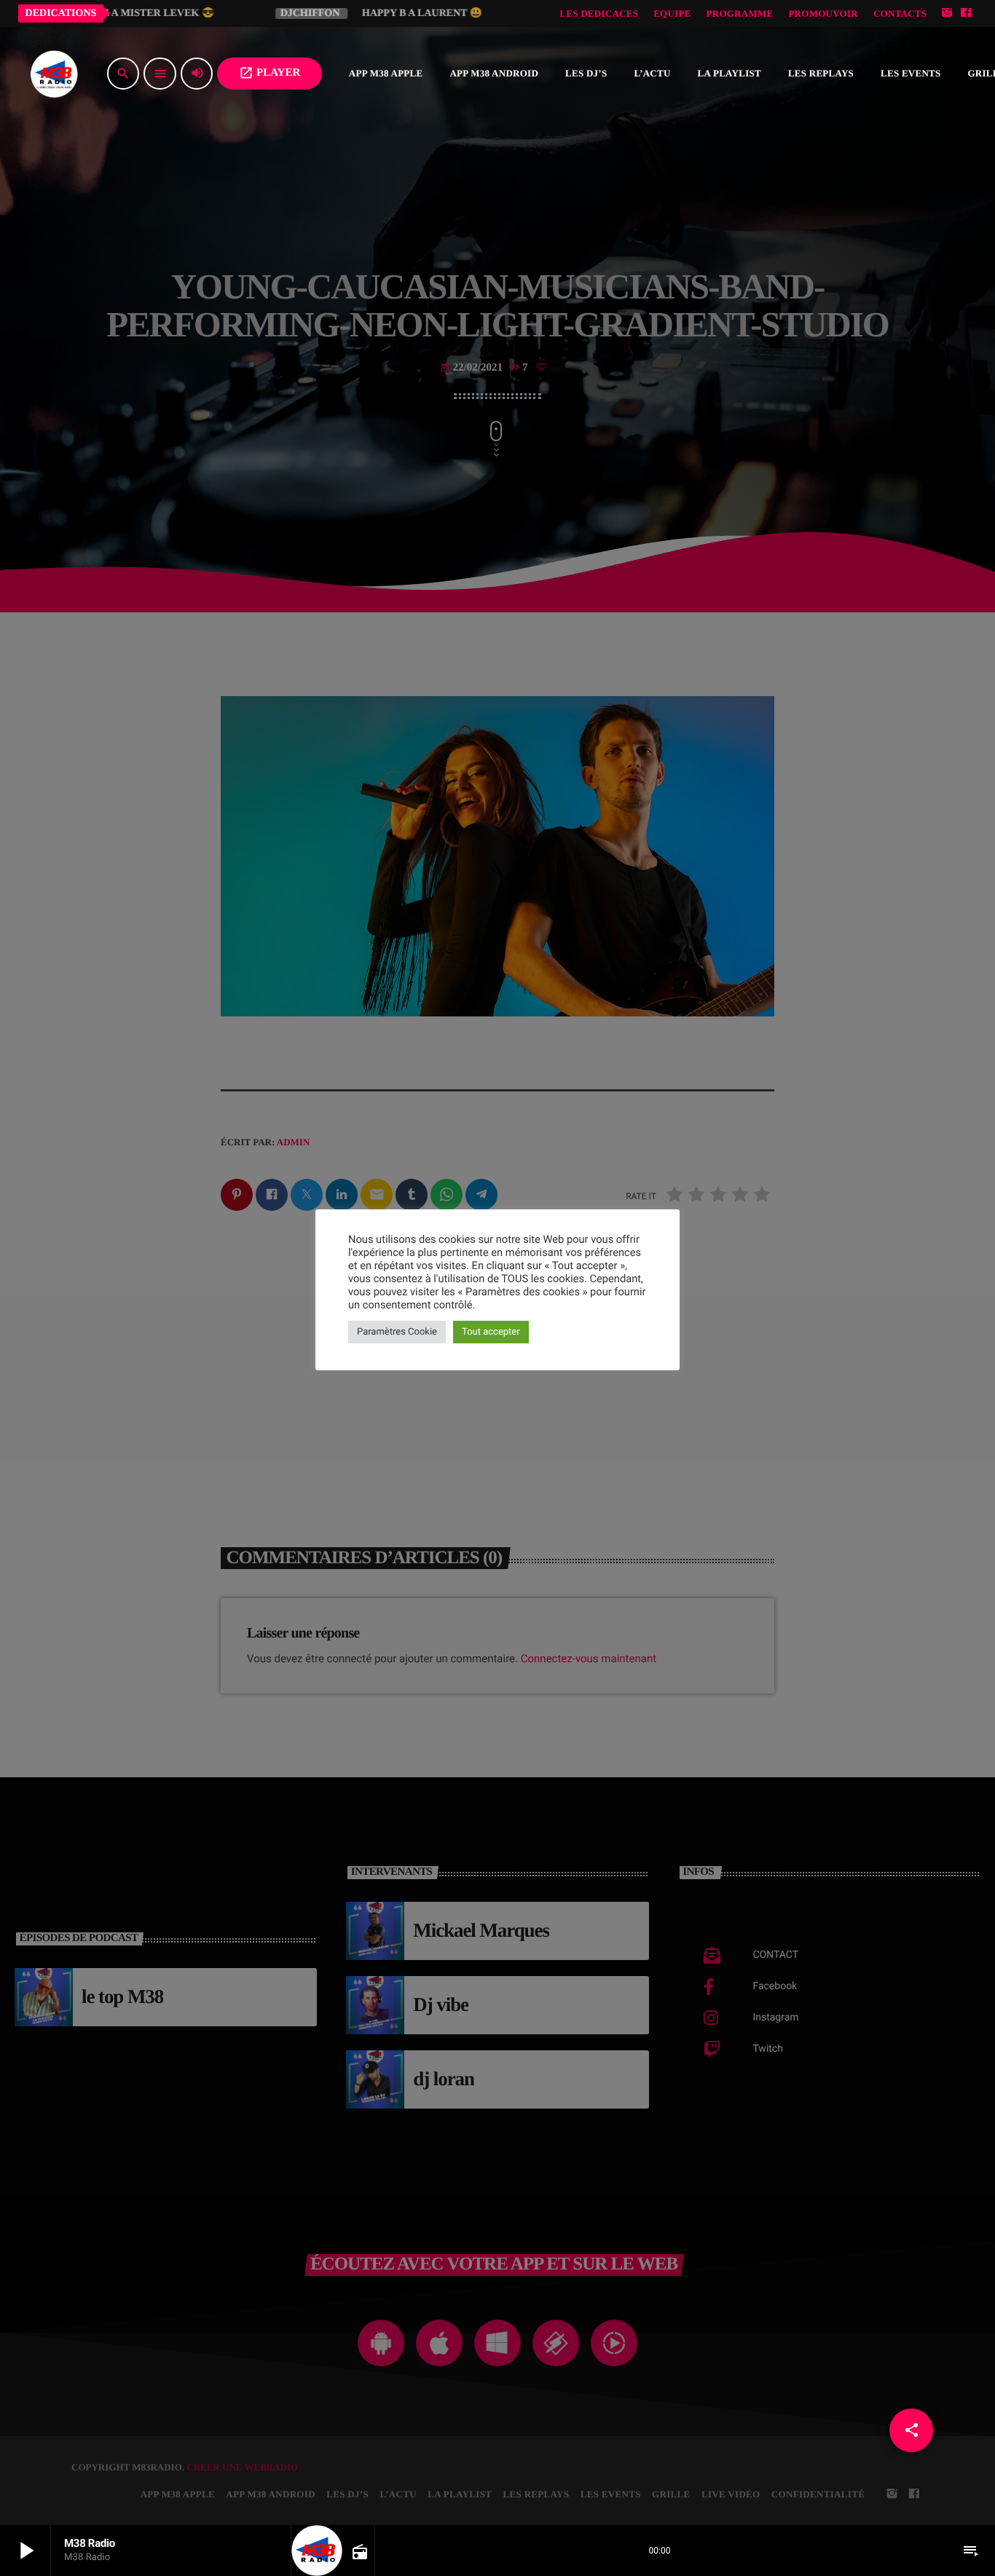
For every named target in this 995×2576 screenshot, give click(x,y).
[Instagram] (947, 13)
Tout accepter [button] (491, 1332)
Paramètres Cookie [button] (397, 1332)
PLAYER (270, 73)
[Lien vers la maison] (54, 74)
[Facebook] (966, 13)
